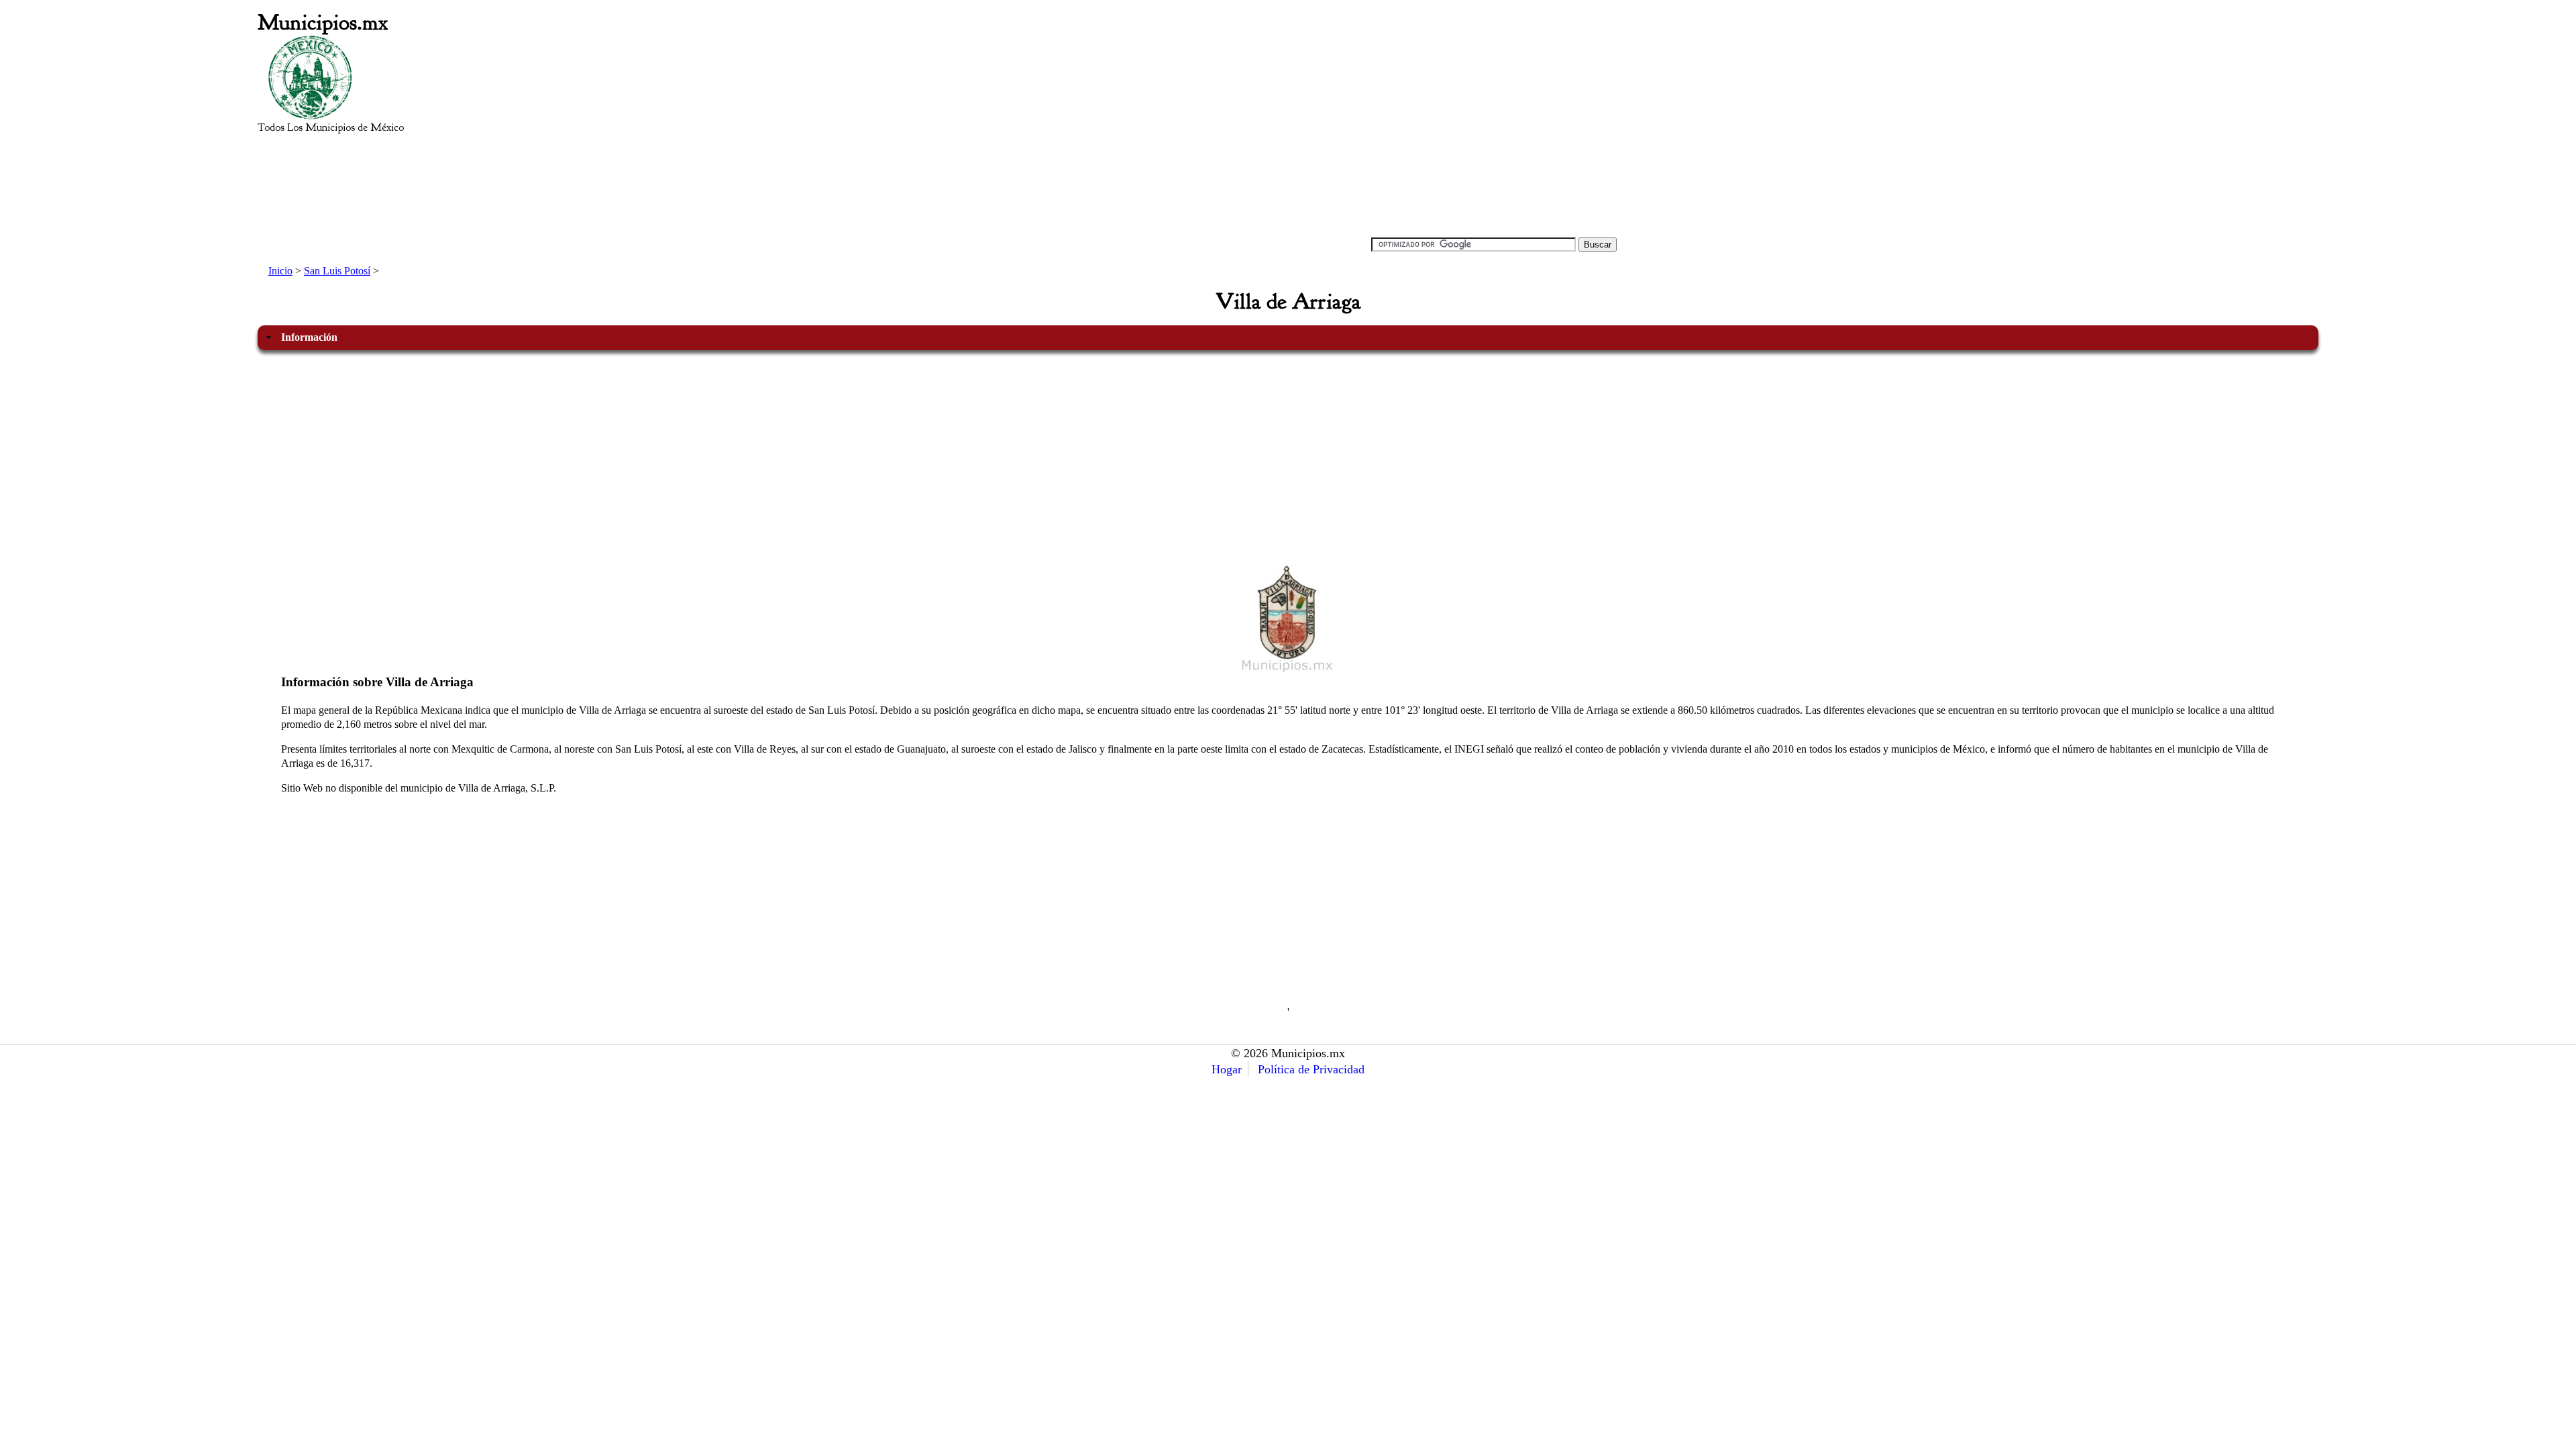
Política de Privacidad (1311, 1069)
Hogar (1227, 1069)
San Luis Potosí (337, 271)
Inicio (280, 271)
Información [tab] (309, 337)
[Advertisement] (1072, 131)
